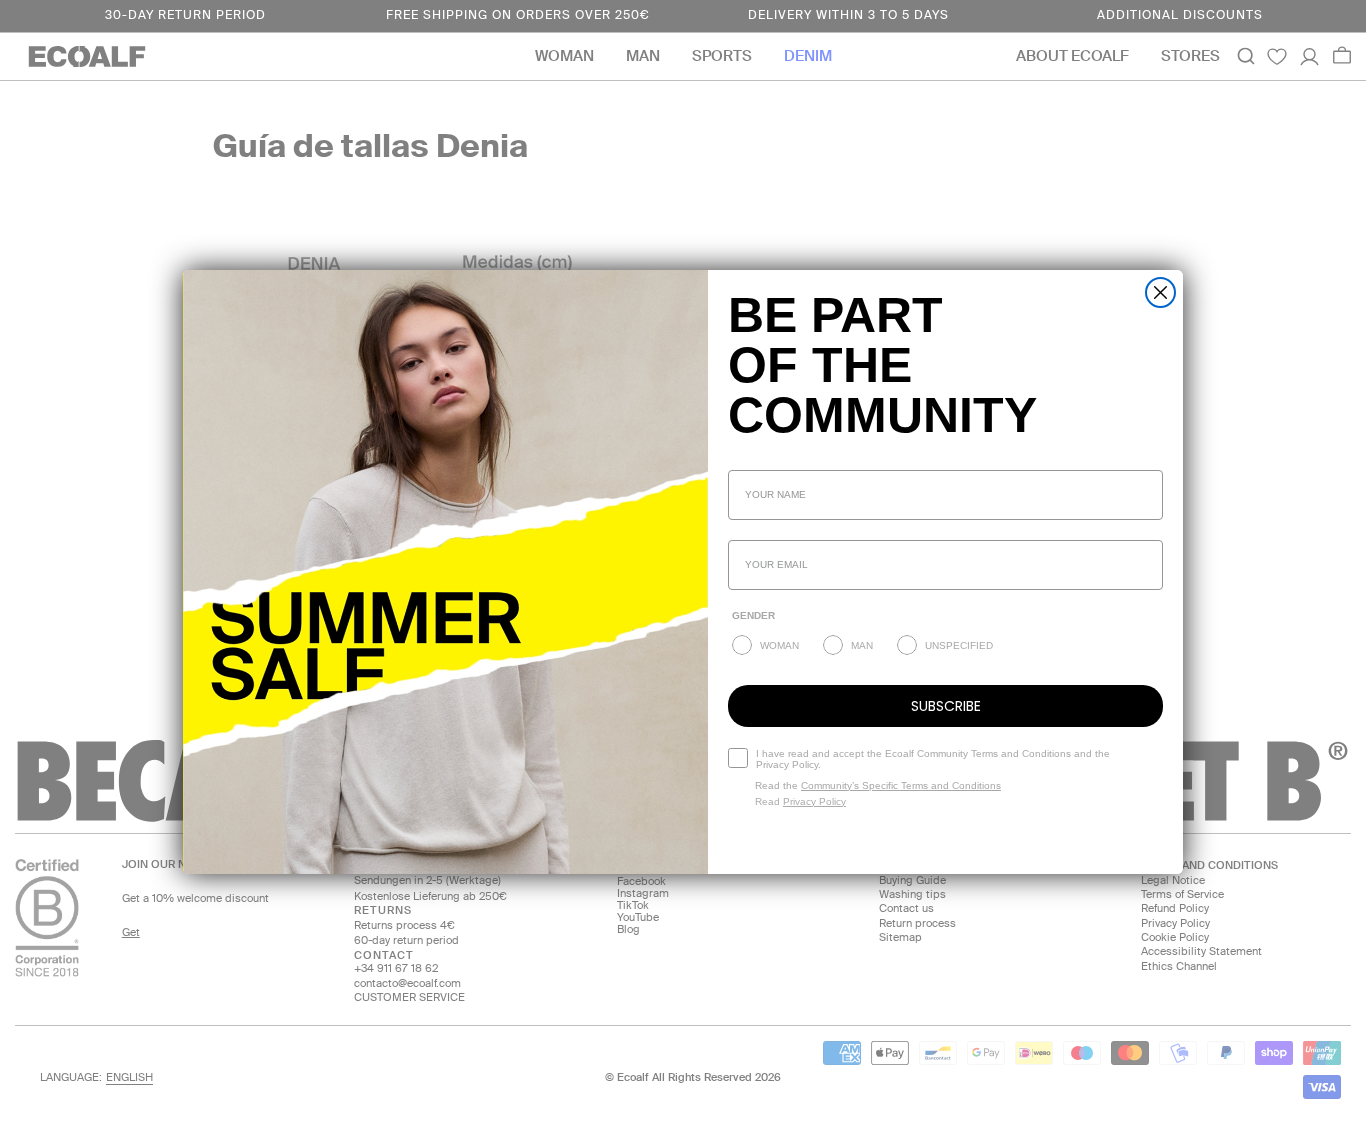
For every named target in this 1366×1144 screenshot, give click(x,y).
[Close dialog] (1160, 292)
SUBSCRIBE (946, 706)
